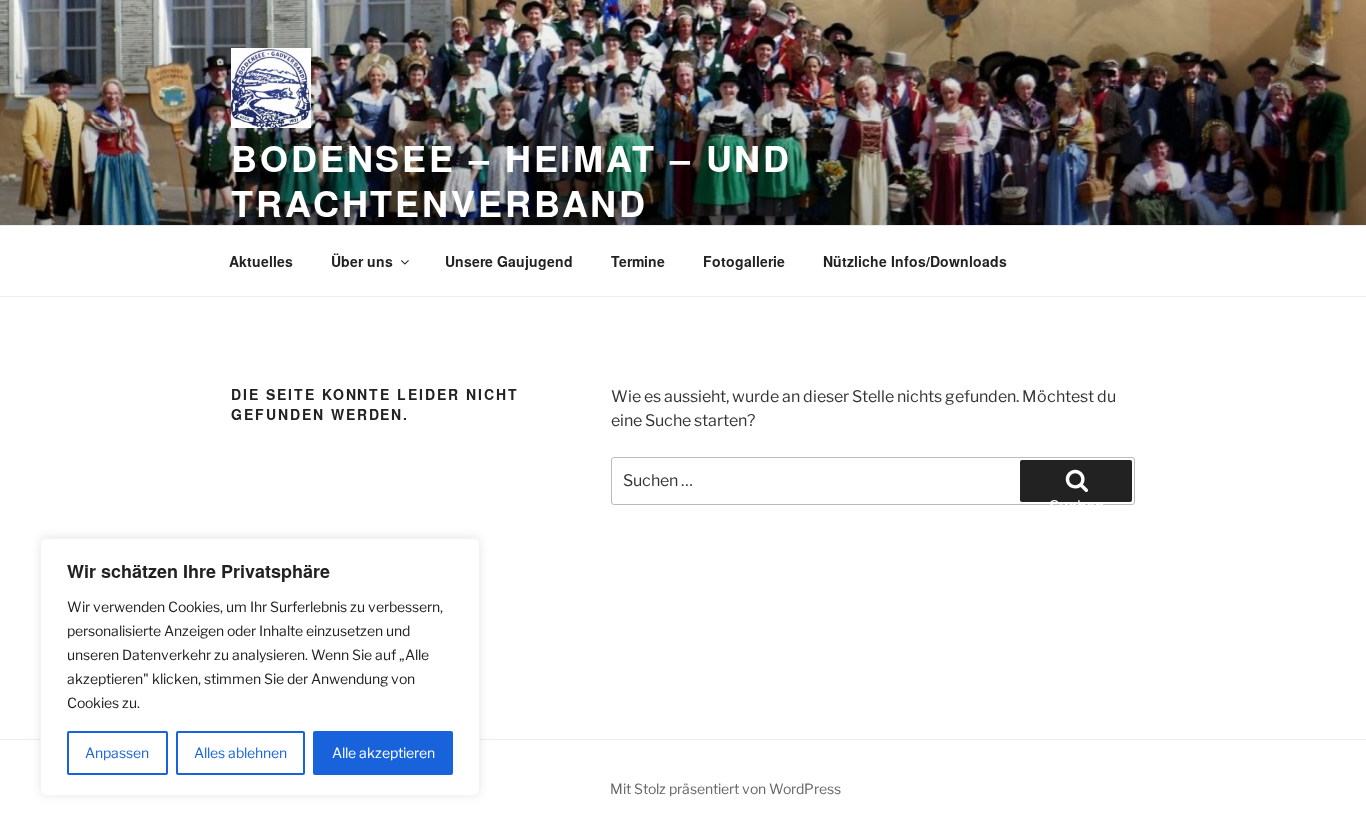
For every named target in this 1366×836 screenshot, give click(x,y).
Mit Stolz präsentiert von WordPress (725, 788)
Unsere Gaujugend (509, 261)
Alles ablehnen (240, 752)
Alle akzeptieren (383, 752)
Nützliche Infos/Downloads (915, 261)
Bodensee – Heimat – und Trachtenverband (511, 179)
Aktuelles (261, 261)
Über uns (362, 261)
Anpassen (117, 752)
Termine (638, 261)
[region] (260, 667)
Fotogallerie (744, 261)
